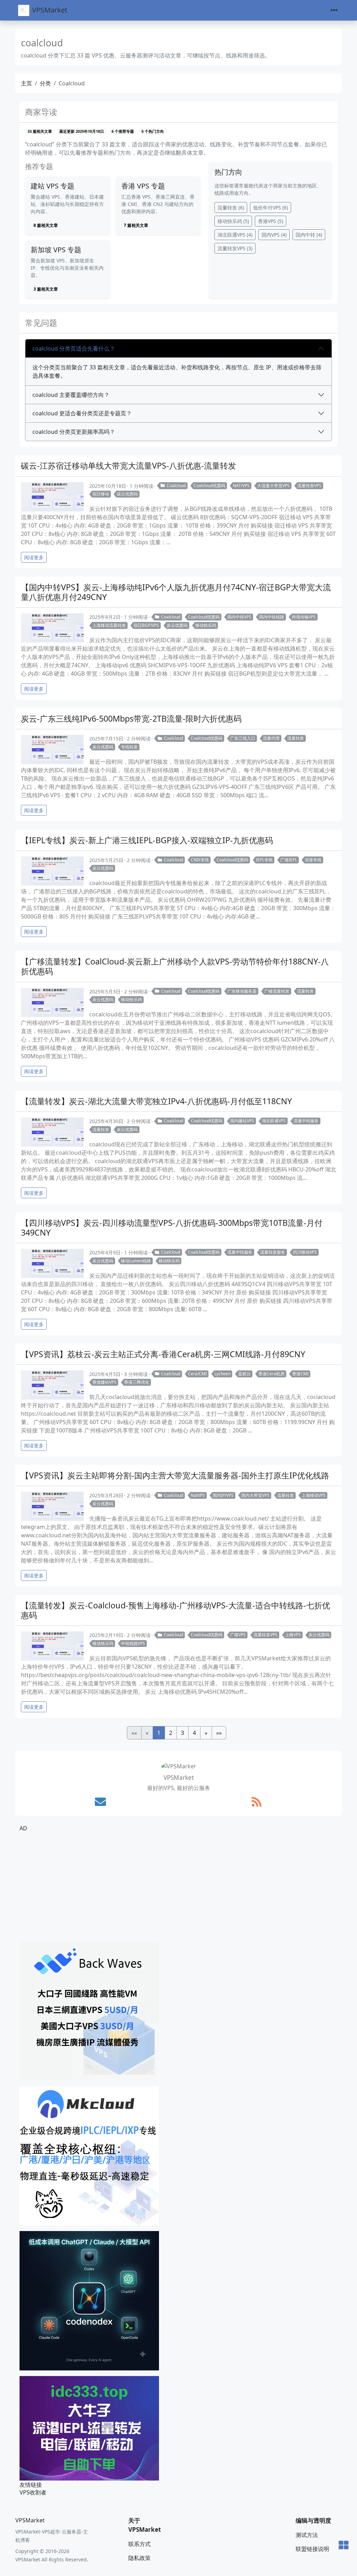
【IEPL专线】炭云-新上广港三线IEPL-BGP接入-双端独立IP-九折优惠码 (147, 840)
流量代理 (271, 738)
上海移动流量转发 (109, 625)
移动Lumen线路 (136, 1261)
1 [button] (159, 1733)
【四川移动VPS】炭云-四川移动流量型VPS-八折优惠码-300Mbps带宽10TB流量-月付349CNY (172, 1228)
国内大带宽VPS (255, 1495)
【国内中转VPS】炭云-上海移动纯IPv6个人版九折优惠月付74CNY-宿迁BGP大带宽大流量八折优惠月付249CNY (176, 592)
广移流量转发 (277, 991)
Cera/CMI (197, 1374)
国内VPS (274, 235)
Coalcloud (176, 486)
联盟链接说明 (312, 2549)
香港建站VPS (104, 1382)
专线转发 (129, 747)
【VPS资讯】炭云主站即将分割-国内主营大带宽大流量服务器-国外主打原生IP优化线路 (175, 1475)
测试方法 (307, 2535)
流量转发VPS (235, 248)
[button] (206, 1733)
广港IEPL (289, 860)
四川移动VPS (305, 1252)
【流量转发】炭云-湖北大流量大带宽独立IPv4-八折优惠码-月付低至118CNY (156, 1101)
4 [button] (194, 1733)
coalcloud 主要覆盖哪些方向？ (71, 395)
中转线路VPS (133, 1643)
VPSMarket (50, 10)
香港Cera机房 (271, 1374)
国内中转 (309, 235)
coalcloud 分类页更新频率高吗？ (74, 432)
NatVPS (198, 1495)
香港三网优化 (137, 1382)
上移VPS (293, 1635)
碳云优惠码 (127, 494)
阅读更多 (34, 557)
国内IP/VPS (223, 1495)
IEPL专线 (264, 860)
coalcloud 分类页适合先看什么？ (74, 348)
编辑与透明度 (313, 2520)
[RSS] (257, 1802)
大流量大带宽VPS (274, 486)
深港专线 (313, 860)
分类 (45, 83)
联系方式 (139, 2544)
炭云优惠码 (177, 625)
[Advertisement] (178, 1887)
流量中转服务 (306, 1121)
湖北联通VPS (235, 235)
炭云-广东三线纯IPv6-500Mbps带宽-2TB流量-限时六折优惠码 (131, 718)
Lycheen (222, 1374)
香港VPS (271, 221)
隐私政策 (139, 2558)
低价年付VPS (271, 207)
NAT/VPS (241, 486)
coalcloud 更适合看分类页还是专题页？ (82, 413)
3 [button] (183, 1733)
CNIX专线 (200, 860)
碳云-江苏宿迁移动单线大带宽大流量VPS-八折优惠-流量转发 (128, 466)
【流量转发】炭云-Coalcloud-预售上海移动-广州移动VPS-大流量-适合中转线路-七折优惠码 (176, 1610)
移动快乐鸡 (233, 221)
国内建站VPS (242, 1121)
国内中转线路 (272, 617)
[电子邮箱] (100, 1802)
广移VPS (238, 1635)
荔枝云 (244, 1374)
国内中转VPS (239, 617)
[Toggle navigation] (334, 10)
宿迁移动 (101, 494)
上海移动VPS (314, 1495)
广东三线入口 (243, 738)
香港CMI (300, 1374)
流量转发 (231, 207)
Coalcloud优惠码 (209, 486)
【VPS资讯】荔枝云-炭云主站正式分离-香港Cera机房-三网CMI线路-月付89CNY (163, 1354)
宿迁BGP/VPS (146, 625)
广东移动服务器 (242, 991)
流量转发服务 (273, 1252)
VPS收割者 (33, 2492)
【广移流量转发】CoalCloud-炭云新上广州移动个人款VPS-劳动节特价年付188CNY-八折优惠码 (175, 966)
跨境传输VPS (304, 617)
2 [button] (171, 1733)
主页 (26, 83)
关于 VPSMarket (145, 2525)
